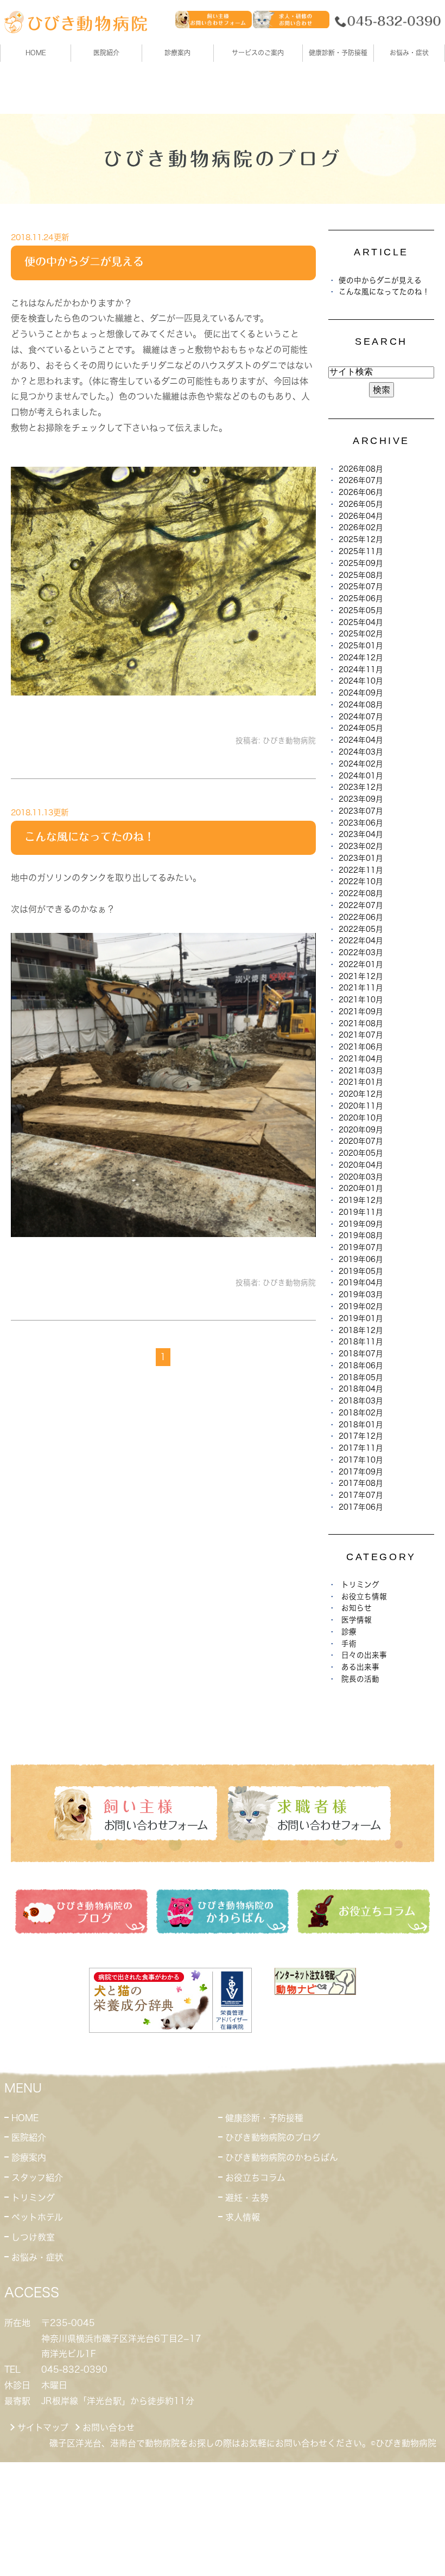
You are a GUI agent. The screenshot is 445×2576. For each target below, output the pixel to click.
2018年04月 (361, 1389)
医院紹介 (29, 2137)
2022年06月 (361, 917)
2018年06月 (361, 1366)
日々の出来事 (364, 1655)
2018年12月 (361, 1330)
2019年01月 (361, 1318)
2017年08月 (361, 1483)
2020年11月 (361, 1106)
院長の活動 (360, 1679)
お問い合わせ (109, 2427)
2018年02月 (361, 1413)
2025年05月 (361, 610)
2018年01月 (361, 1425)
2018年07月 (361, 1354)
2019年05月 (361, 1271)
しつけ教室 (33, 2237)
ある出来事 (360, 1667)
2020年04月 (361, 1165)
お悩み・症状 (37, 2257)
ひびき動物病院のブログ (273, 2137)
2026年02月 (361, 527)
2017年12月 (361, 1436)
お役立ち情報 (364, 1596)
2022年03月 (361, 952)
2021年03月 (361, 1071)
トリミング (360, 1585)
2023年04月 (361, 834)
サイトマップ (43, 2427)
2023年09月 (361, 799)
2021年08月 (361, 1023)
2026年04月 (361, 516)
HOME (36, 53)
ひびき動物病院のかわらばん (282, 2158)
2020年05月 (361, 1153)
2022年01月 (361, 964)
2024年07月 (361, 717)
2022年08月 (361, 893)
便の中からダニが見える (84, 261)
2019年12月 (361, 1200)
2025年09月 (361, 563)
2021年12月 (361, 976)
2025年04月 (361, 622)
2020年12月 (361, 1094)
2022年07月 (361, 905)
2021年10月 (361, 1000)
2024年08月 (361, 705)
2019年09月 (361, 1224)
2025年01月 (361, 646)
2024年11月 (361, 669)
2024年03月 (361, 752)
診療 (349, 1632)
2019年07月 (361, 1247)
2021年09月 (361, 1012)
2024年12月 (361, 658)
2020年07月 (361, 1141)
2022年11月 (361, 870)
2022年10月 (361, 881)
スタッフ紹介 (37, 2178)
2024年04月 (361, 740)
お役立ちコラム (255, 2178)
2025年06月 (361, 598)
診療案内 (177, 53)
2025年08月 (361, 575)
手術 (349, 1644)
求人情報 (243, 2217)
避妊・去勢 (247, 2198)
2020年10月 (361, 1118)
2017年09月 (361, 1472)
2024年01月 (361, 776)
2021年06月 (361, 1047)
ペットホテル (37, 2217)
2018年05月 (361, 1377)
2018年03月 (361, 1401)
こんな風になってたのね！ (90, 836)
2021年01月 (361, 1082)
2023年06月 (361, 823)
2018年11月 (361, 1342)
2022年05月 (361, 929)
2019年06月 (361, 1259)
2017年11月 (361, 1448)
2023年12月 (361, 787)
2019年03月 (361, 1295)
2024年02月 (361, 764)
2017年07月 (361, 1495)
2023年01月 (361, 858)
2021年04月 (361, 1059)
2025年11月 (361, 551)
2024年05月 (361, 728)
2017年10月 (361, 1460)
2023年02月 (361, 846)
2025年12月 (361, 539)
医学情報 (357, 1620)
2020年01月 (361, 1188)
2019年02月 (361, 1306)
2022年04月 (361, 941)
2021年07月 (361, 1035)
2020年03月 (361, 1177)
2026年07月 (361, 480)
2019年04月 (361, 1283)
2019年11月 (361, 1212)
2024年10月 (361, 681)
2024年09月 (361, 693)
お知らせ (357, 1608)
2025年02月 (361, 634)
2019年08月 (361, 1235)
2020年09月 (361, 1130)
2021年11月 (361, 988)
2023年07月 (361, 811)
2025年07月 (361, 587)
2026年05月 (361, 504)
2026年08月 (361, 469)
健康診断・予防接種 (264, 2118)
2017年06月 (361, 1507)
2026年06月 (361, 492)
